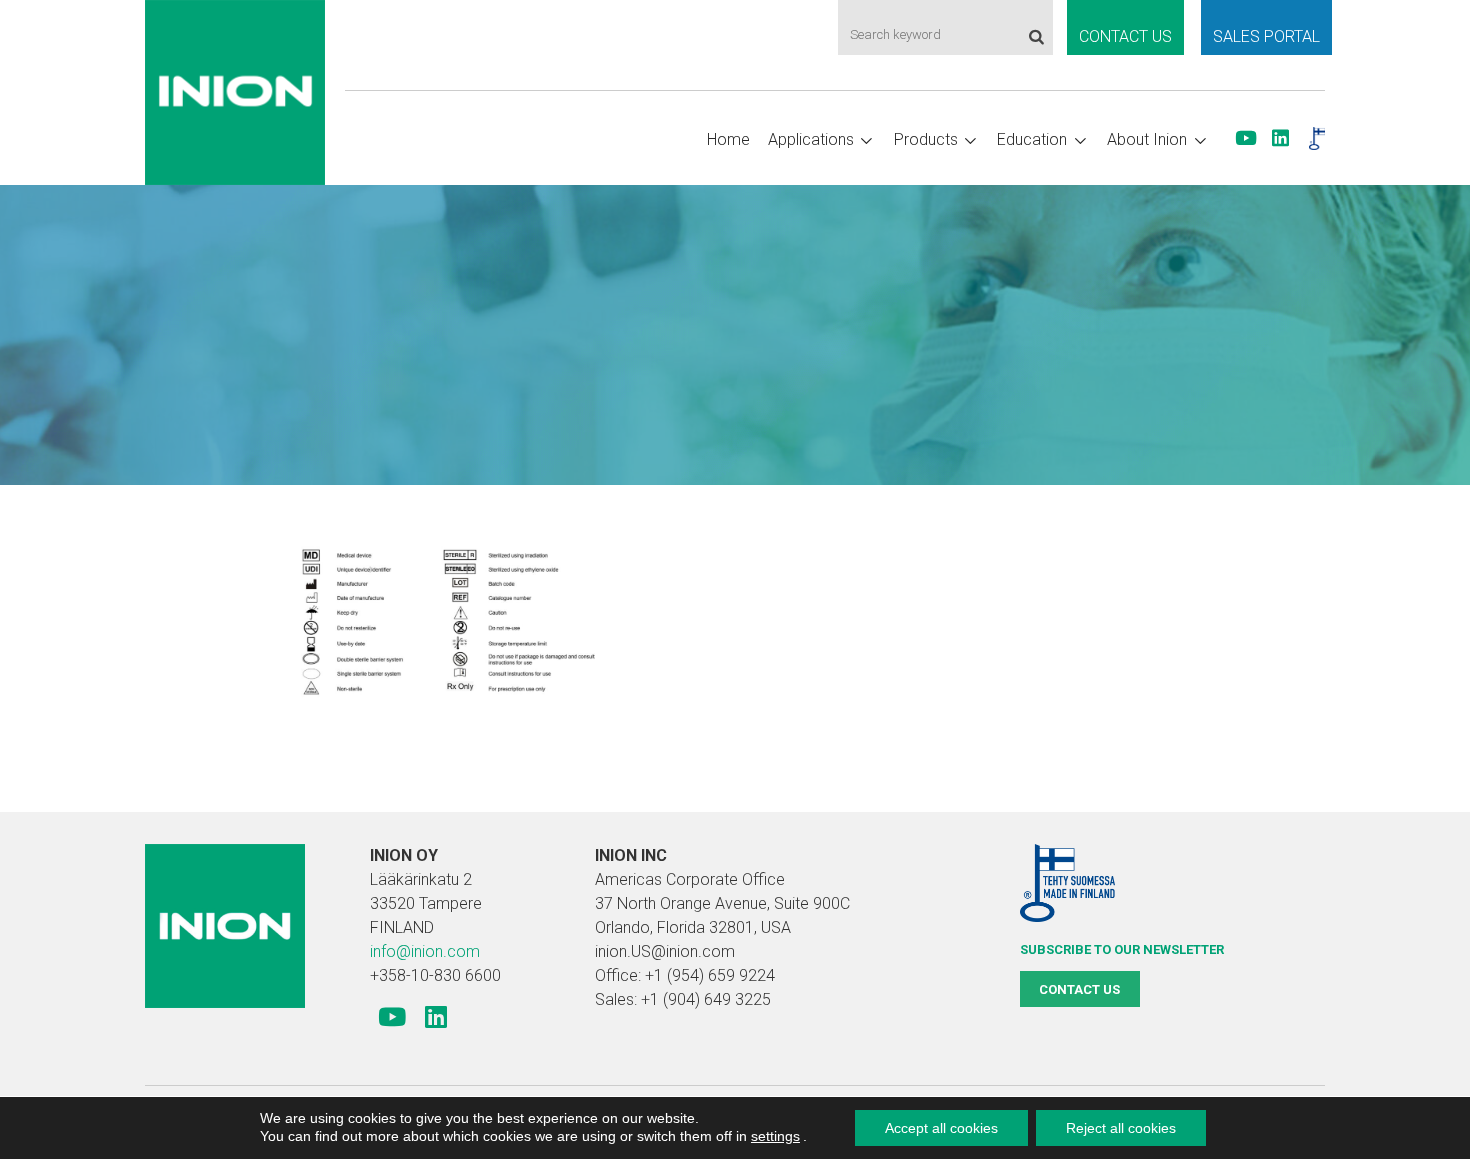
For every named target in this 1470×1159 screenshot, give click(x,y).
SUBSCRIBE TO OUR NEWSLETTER (1122, 949)
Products (926, 139)
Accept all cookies (941, 1128)
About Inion (1147, 139)
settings (775, 1136)
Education (1032, 139)
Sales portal (1266, 36)
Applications (811, 139)
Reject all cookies (1121, 1128)
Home (728, 139)
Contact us (1125, 36)
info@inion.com (425, 951)
